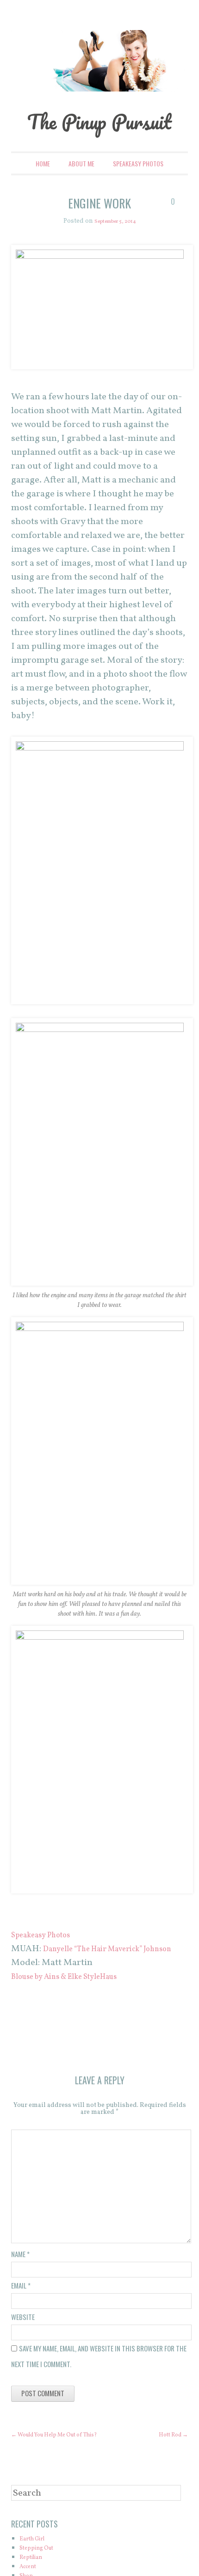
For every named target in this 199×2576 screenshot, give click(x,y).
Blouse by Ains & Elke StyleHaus (78, 2019)
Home (43, 192)
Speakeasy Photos (138, 192)
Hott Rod (170, 2477)
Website (23, 2359)
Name (20, 2296)
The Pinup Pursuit (100, 134)
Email (21, 2327)
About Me (81, 192)
